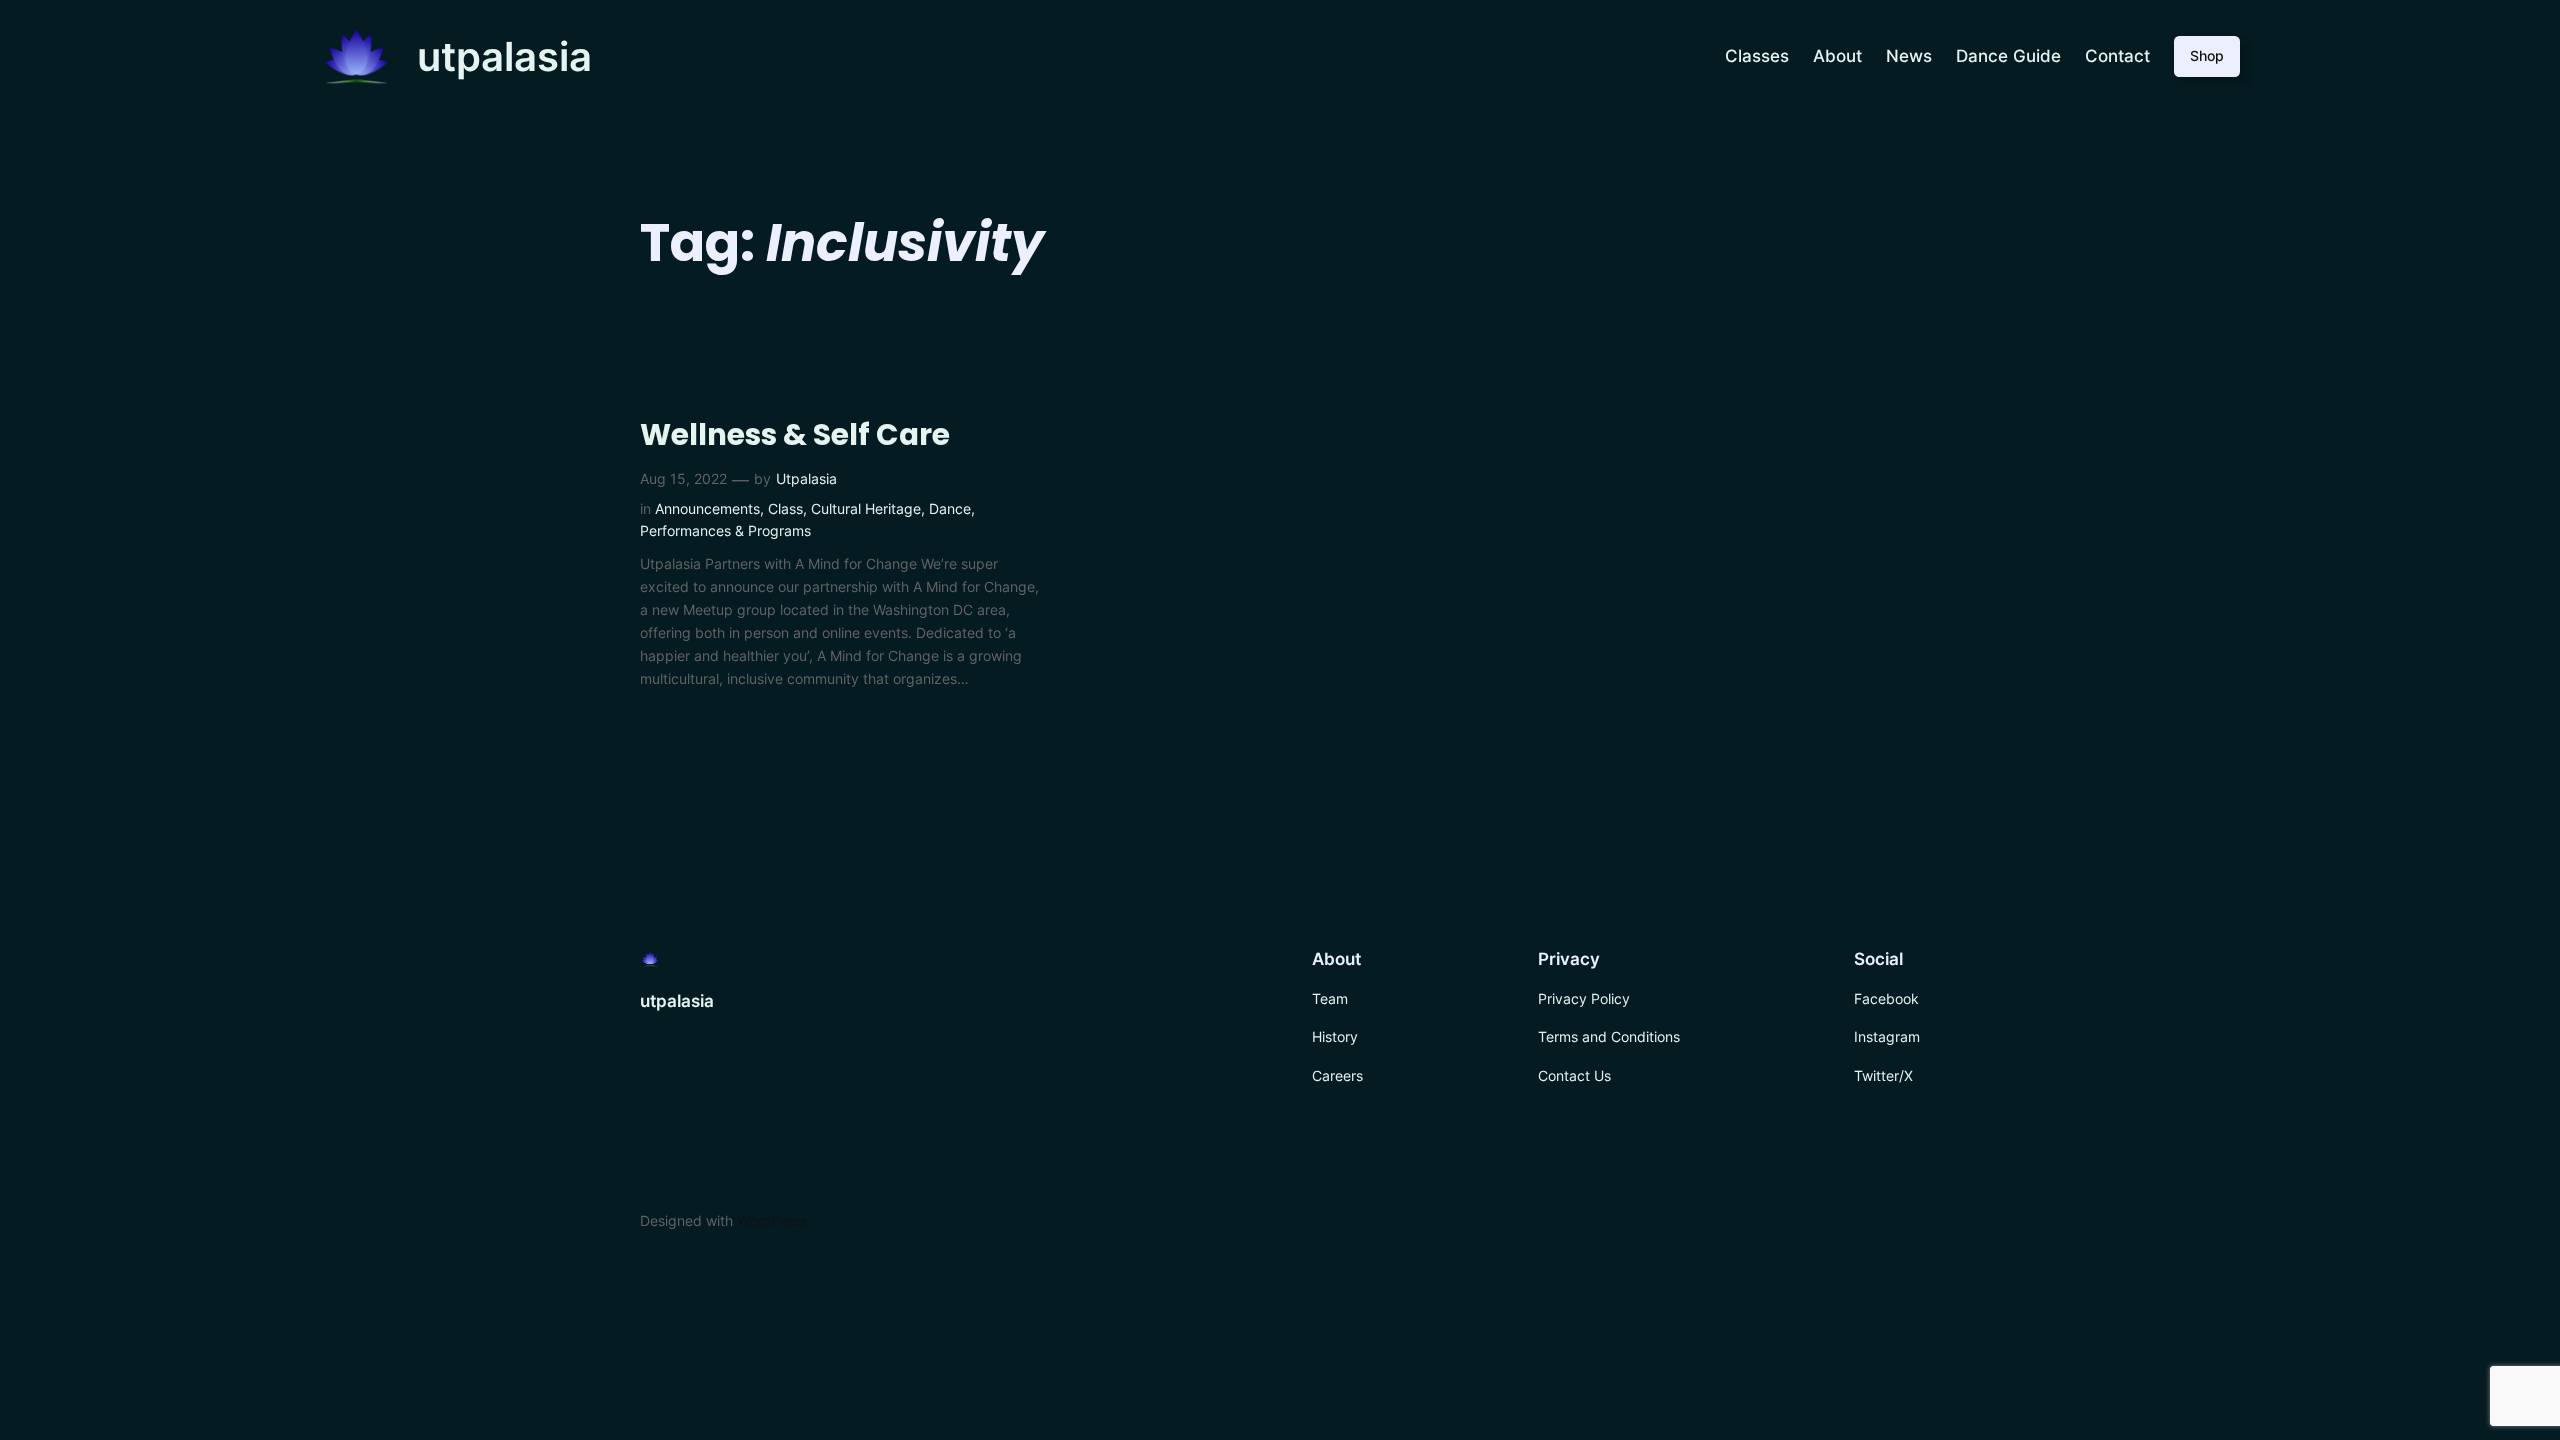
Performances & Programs (725, 530)
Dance (950, 508)
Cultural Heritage (866, 508)
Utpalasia (806, 478)
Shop (2207, 55)
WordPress (772, 1220)
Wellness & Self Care (795, 435)
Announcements (707, 508)
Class (785, 508)
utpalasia (504, 56)
